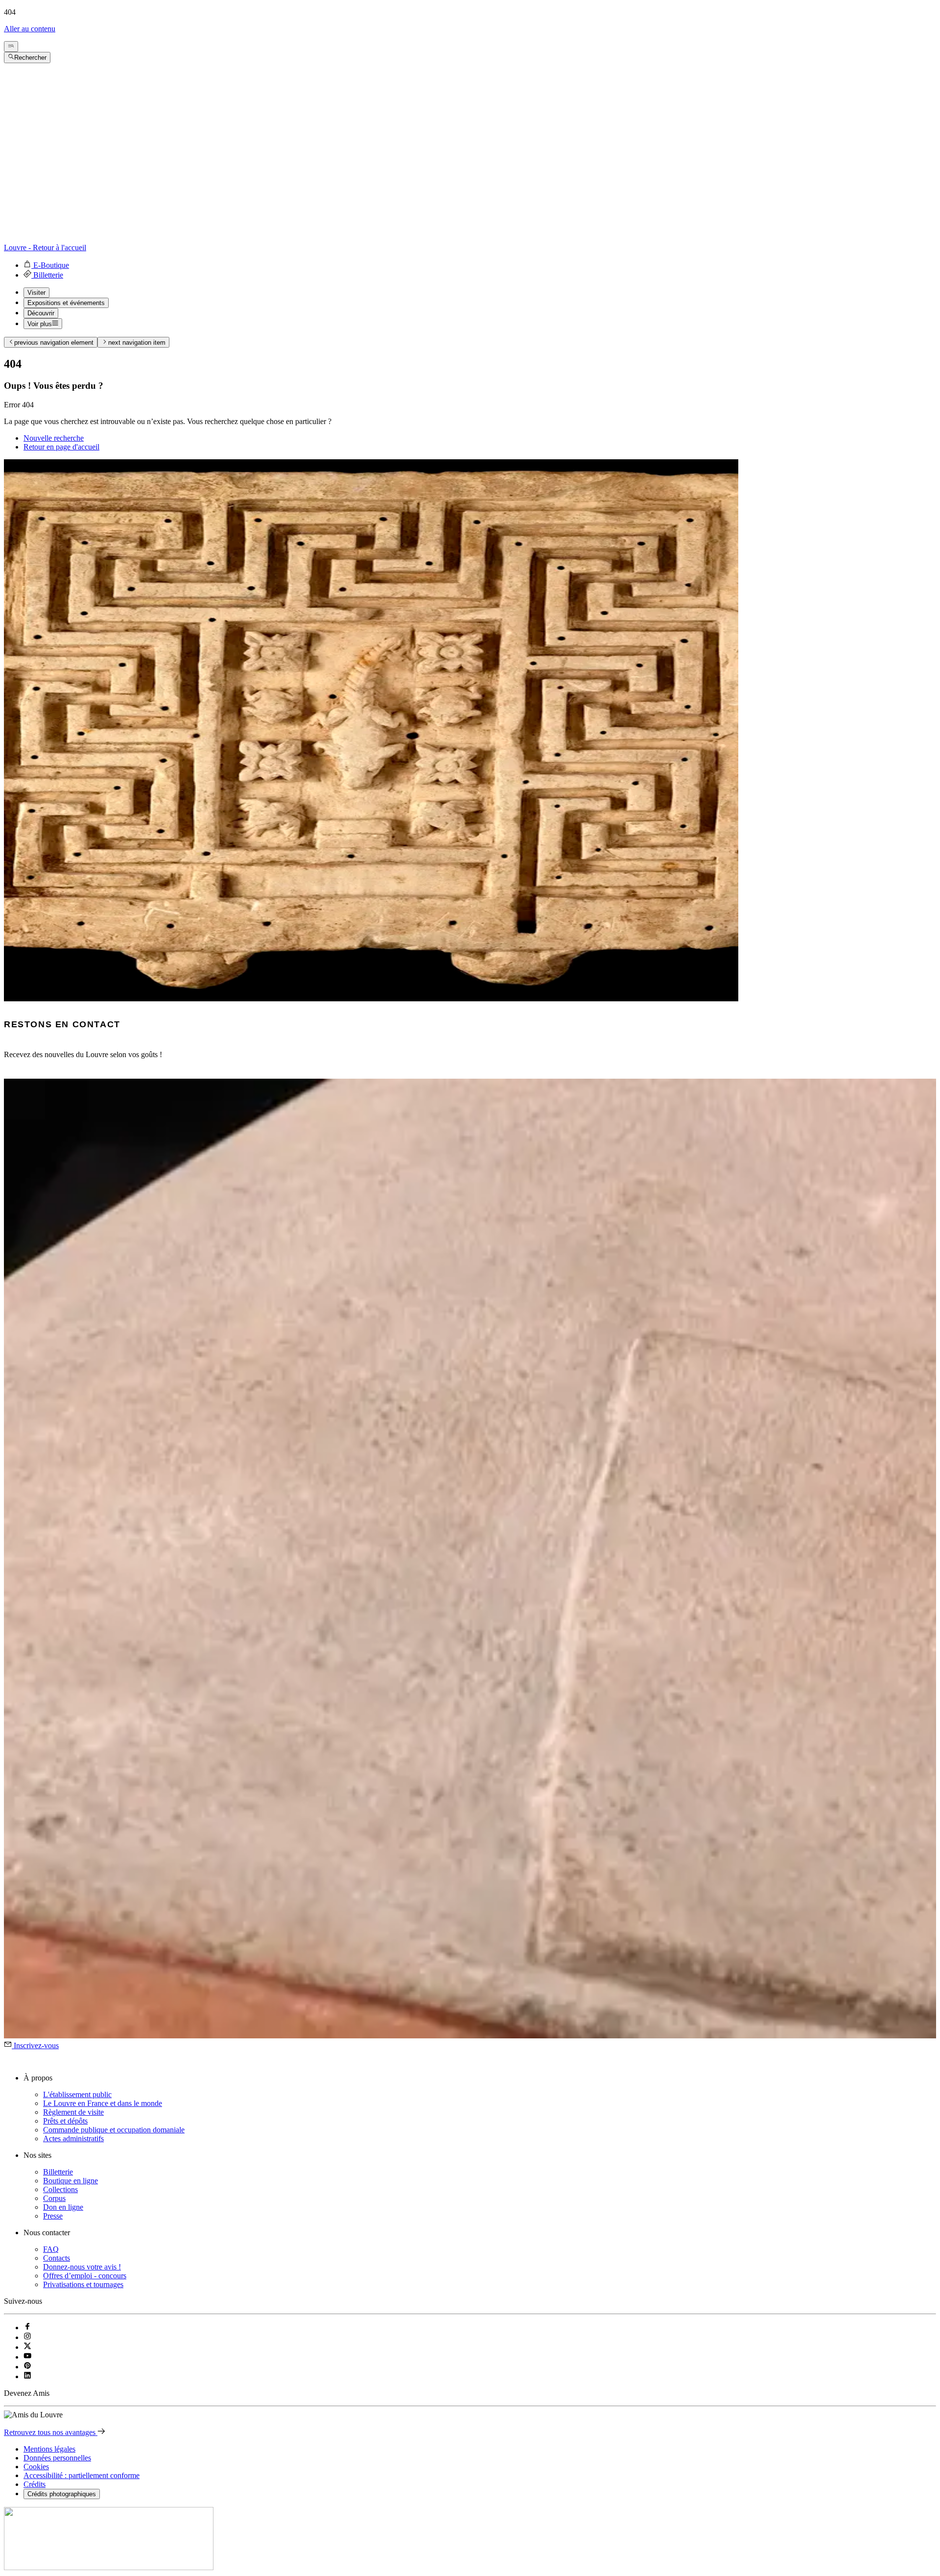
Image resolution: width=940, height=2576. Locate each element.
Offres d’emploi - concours (85, 2276)
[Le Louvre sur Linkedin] (27, 2376)
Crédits (35, 2484)
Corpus (54, 2198)
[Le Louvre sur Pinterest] (27, 2367)
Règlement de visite (73, 2112)
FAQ (51, 2249)
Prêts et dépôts (65, 2121)
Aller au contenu (30, 29)
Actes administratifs (73, 2139)
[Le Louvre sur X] (27, 2347)
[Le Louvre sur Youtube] (27, 2357)
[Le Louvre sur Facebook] (27, 2328)
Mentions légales (49, 2449)
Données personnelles (57, 2458)
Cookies (36, 2467)
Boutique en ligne (70, 2181)
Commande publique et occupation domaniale (114, 2130)
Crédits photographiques (62, 2494)
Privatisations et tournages (83, 2284)
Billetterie (58, 2172)
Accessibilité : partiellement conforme (82, 2475)
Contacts (57, 2258)
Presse (53, 2216)
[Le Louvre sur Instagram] (27, 2337)
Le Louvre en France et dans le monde (103, 2103)
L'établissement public (77, 2094)
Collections (60, 2189)
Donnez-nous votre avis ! (82, 2267)
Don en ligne (63, 2207)
